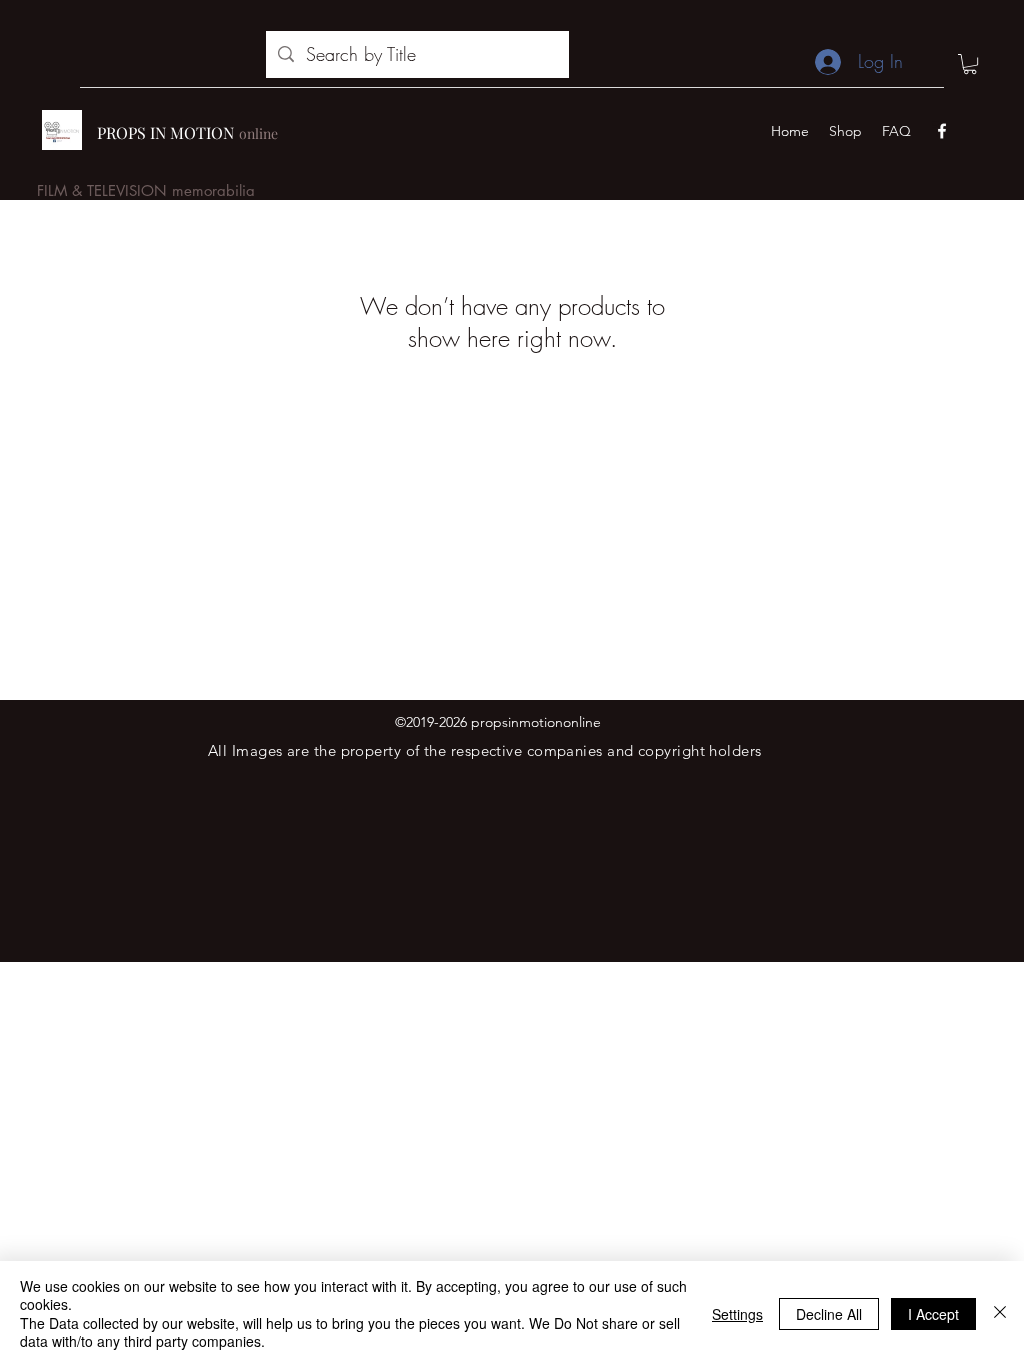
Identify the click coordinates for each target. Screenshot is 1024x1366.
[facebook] (942, 131)
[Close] (1000, 1313)
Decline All (829, 1314)
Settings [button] (737, 1314)
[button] (970, 64)
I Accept (933, 1314)
